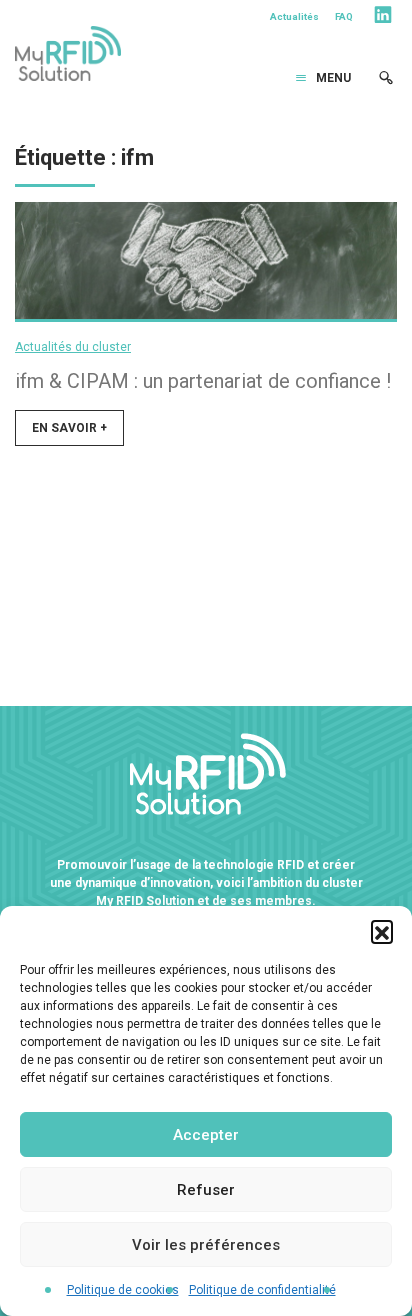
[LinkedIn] (383, 18)
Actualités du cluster (73, 347)
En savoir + (69, 428)
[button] (382, 931)
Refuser (206, 1190)
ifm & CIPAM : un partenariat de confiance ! (203, 381)
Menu (333, 78)
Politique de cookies (123, 1290)
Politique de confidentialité (262, 1290)
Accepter (206, 1135)
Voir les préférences (206, 1245)
